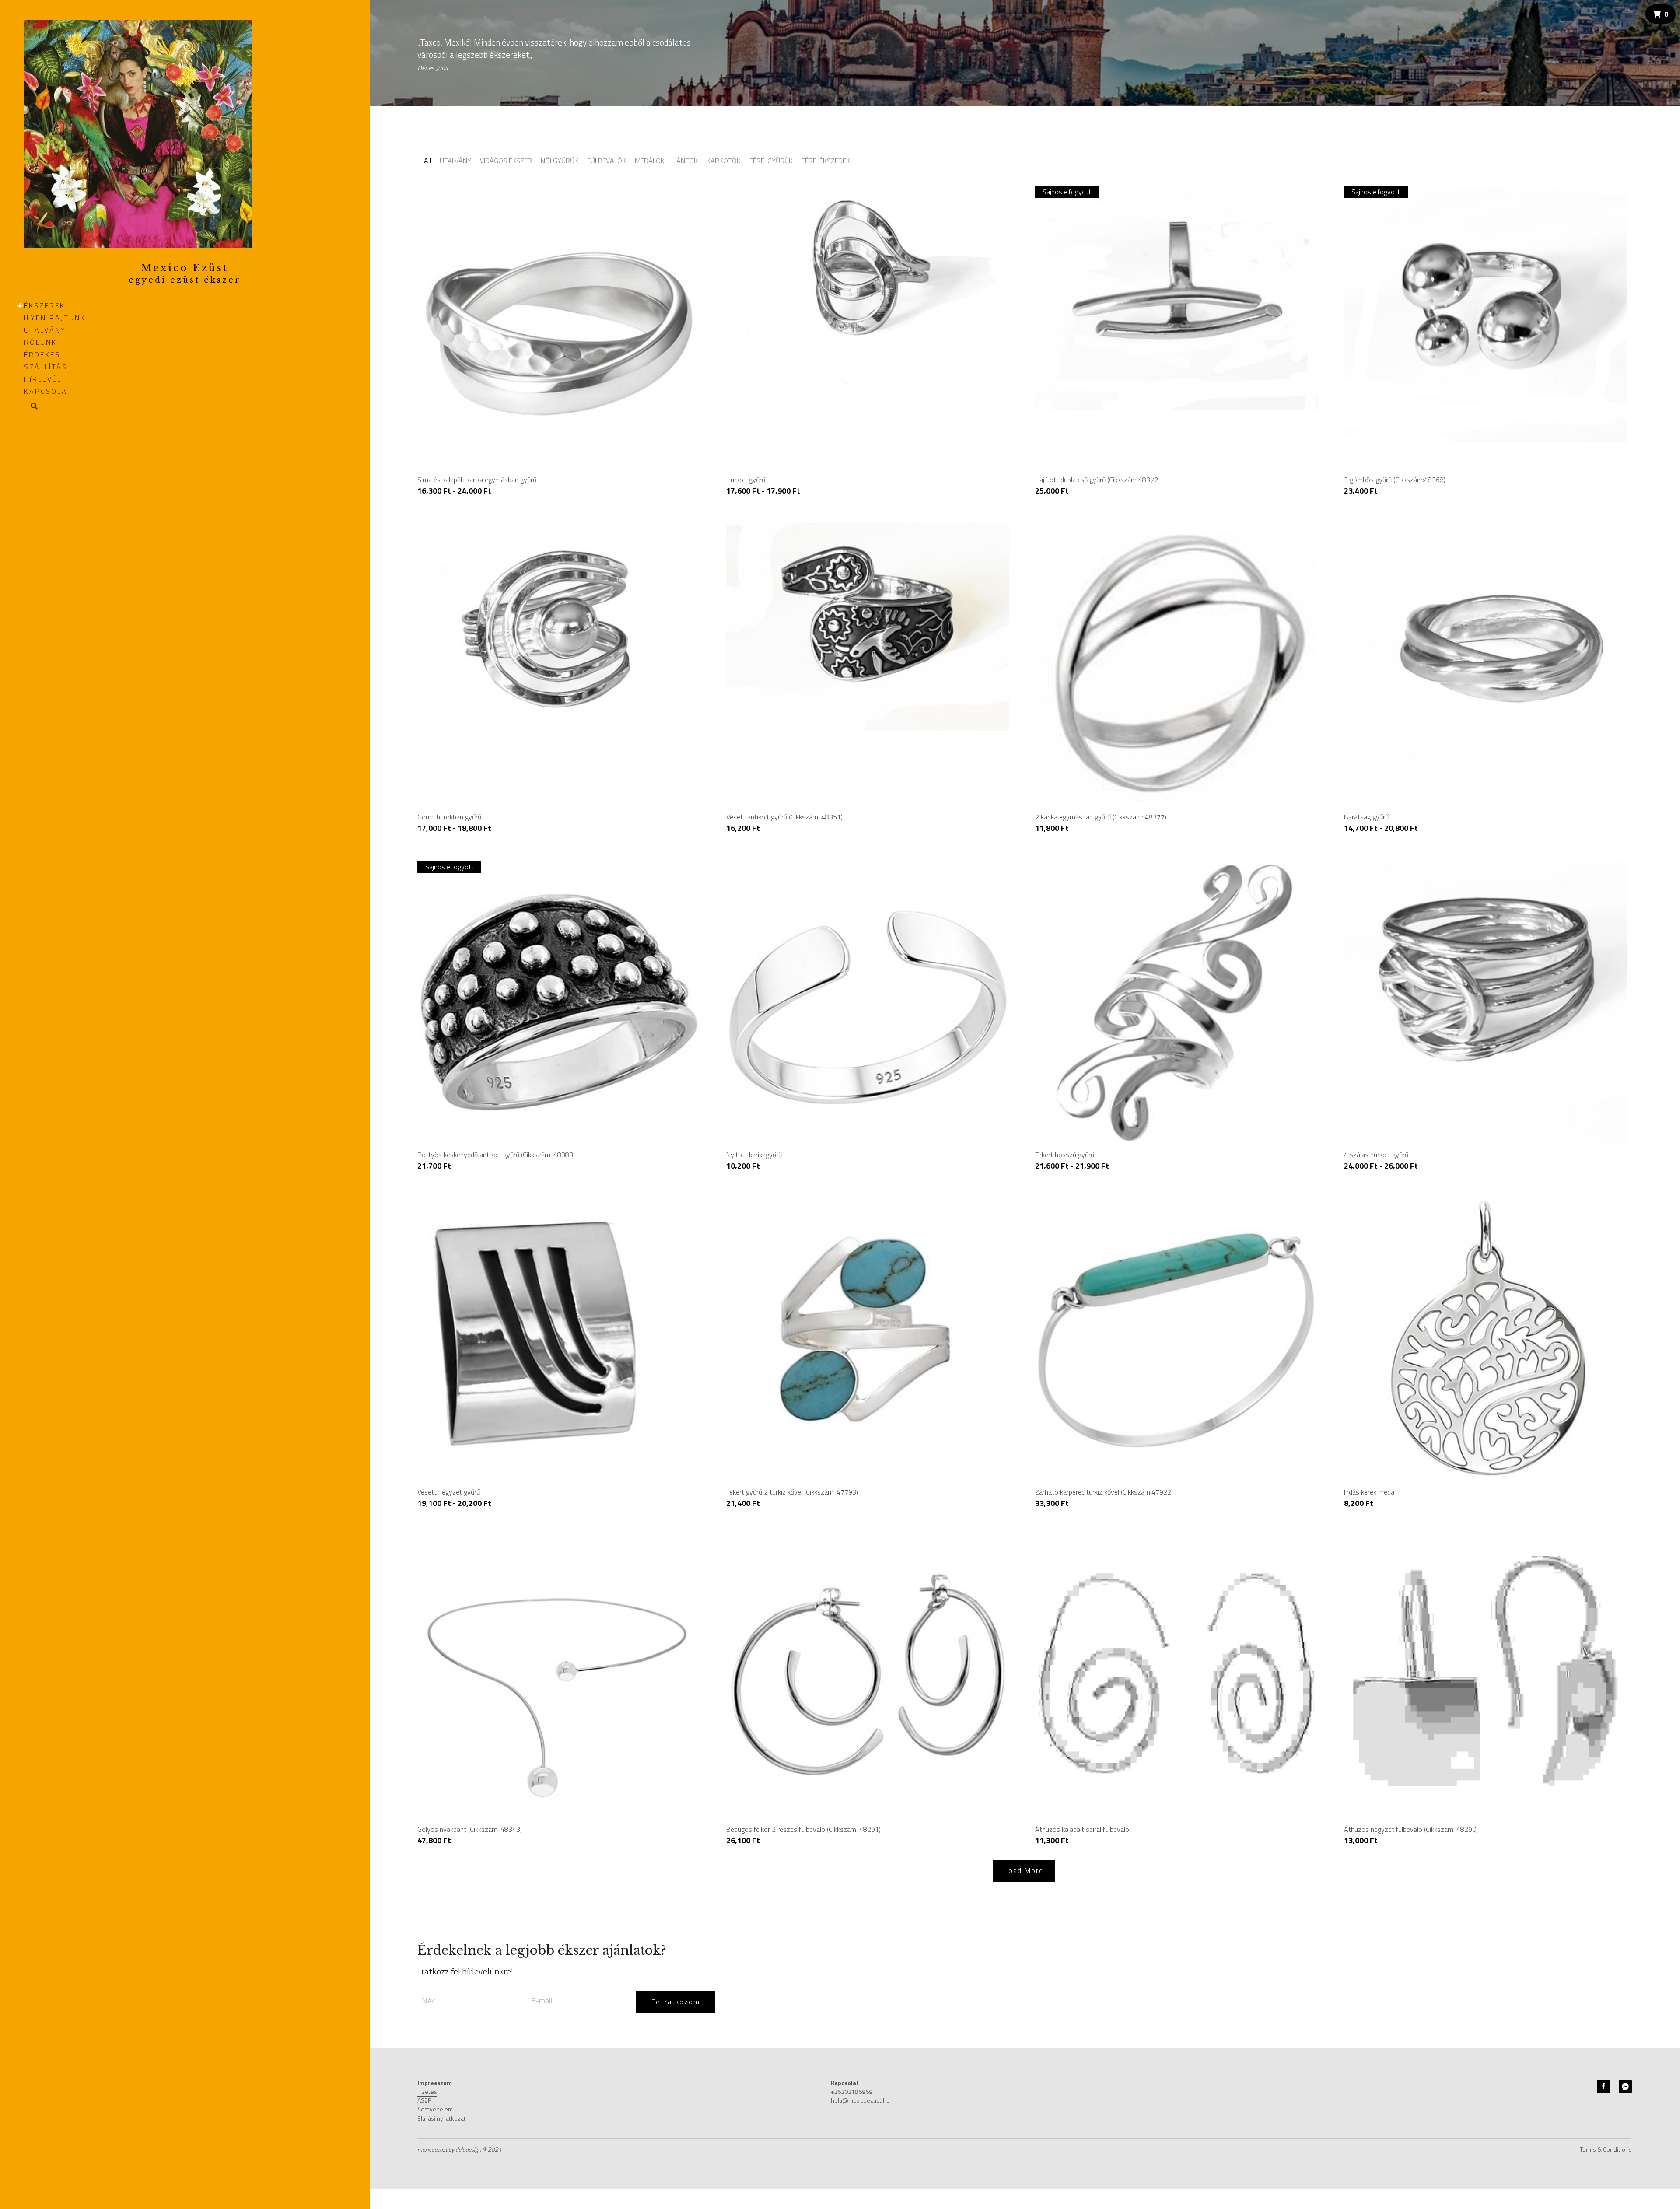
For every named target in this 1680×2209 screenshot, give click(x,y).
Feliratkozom (676, 2002)
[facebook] (1603, 2086)
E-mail (542, 2001)
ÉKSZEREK (45, 305)
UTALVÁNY (45, 330)
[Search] (31, 407)
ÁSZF (424, 2100)
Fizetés (427, 2092)
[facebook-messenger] (1625, 2086)
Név (429, 2001)
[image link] (138, 133)
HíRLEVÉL (43, 379)
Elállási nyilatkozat (442, 2118)
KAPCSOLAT (48, 391)
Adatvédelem (435, 2109)
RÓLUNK (40, 342)
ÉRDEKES (42, 354)
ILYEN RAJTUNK (55, 318)
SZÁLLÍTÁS (46, 367)
